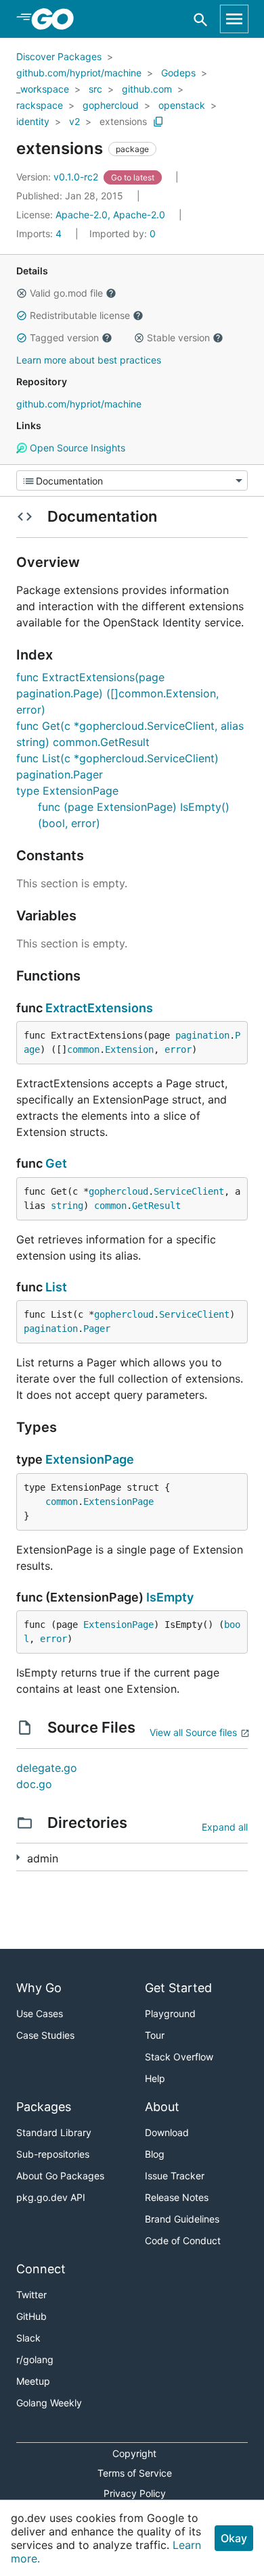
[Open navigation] (234, 19)
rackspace (40, 105)
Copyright (134, 2453)
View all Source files (193, 1732)
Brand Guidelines (182, 2219)
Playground (170, 2013)
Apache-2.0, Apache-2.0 (110, 215)
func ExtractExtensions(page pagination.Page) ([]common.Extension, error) (117, 693)
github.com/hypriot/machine (79, 73)
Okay (234, 2538)
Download (167, 2132)
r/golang (35, 2359)
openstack (182, 105)
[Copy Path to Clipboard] (158, 122)
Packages (44, 2107)
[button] (22, 293)
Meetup (33, 2381)
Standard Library (54, 2132)
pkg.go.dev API (51, 2197)
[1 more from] (18, 1857)
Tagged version (64, 338)
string (67, 1206)
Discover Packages (59, 56)
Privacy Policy (135, 2493)
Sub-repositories (53, 2154)
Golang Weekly (49, 2403)
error (178, 1049)
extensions (123, 121)
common (83, 1049)
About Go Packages (60, 2176)
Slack (28, 2338)
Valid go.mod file (66, 293)
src (95, 89)
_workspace (43, 89)
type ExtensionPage (67, 791)
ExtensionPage (90, 1459)
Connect (41, 2269)
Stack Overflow (179, 2057)
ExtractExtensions (99, 1008)
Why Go (39, 1988)
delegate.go (47, 1768)
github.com (147, 89)
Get (56, 1163)
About (162, 2107)
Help (155, 2078)
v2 (74, 121)
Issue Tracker (175, 2176)
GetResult (156, 1206)
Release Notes (177, 2197)
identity (33, 121)
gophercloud (111, 105)
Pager (97, 1329)
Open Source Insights (76, 448)
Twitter (31, 2295)
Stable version (178, 338)
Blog (155, 2154)
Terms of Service (135, 2473)
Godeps (178, 73)
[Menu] (132, 480)
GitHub (31, 2316)
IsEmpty (170, 1597)
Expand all (225, 1827)
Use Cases (40, 2013)
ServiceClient (189, 1191)
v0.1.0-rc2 (59, 177)
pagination (202, 1035)
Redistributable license (80, 315)
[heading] (57, 19)
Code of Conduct (183, 2240)
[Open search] (201, 19)
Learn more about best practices (89, 360)
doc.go (34, 1784)
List (56, 1287)
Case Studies (45, 2035)
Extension (129, 1049)
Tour (155, 2035)
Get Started (178, 1988)
